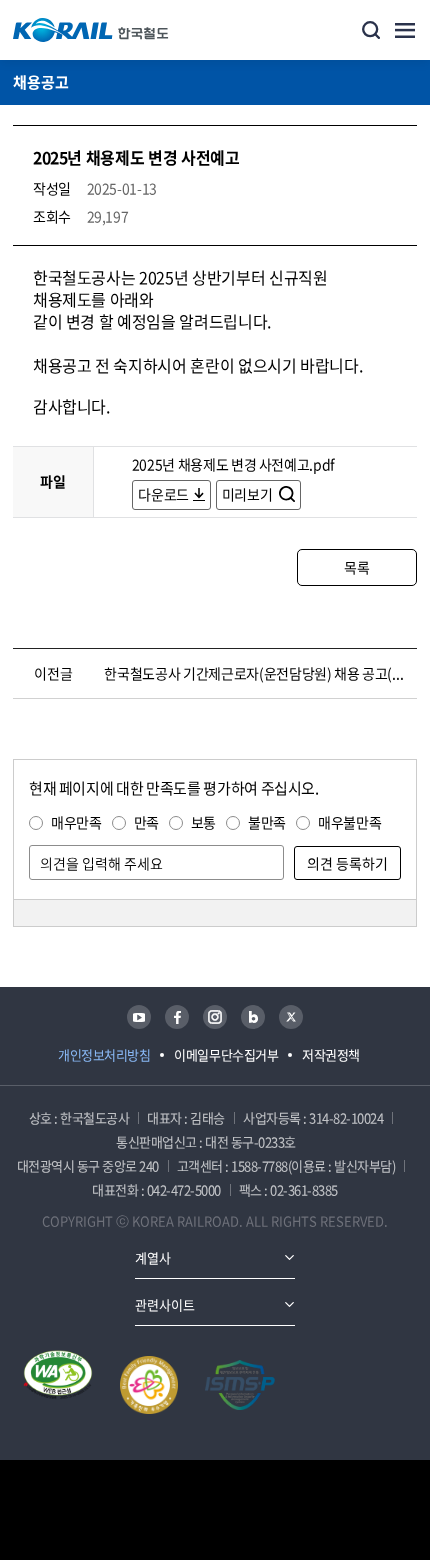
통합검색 (371, 30)
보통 (203, 822)
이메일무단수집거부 (226, 1054)
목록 (356, 567)
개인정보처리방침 (104, 1054)
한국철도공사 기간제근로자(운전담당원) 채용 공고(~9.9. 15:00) (255, 673)
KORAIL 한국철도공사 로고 (91, 30)
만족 (146, 822)
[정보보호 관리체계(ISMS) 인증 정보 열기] (240, 1385)
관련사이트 (165, 1304)
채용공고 (41, 82)
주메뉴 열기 (405, 30)
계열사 (153, 1257)
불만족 (267, 822)
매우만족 (76, 822)
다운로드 (163, 494)
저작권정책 (331, 1054)
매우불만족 (349, 822)
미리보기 (248, 494)
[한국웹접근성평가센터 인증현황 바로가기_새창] (58, 1385)
